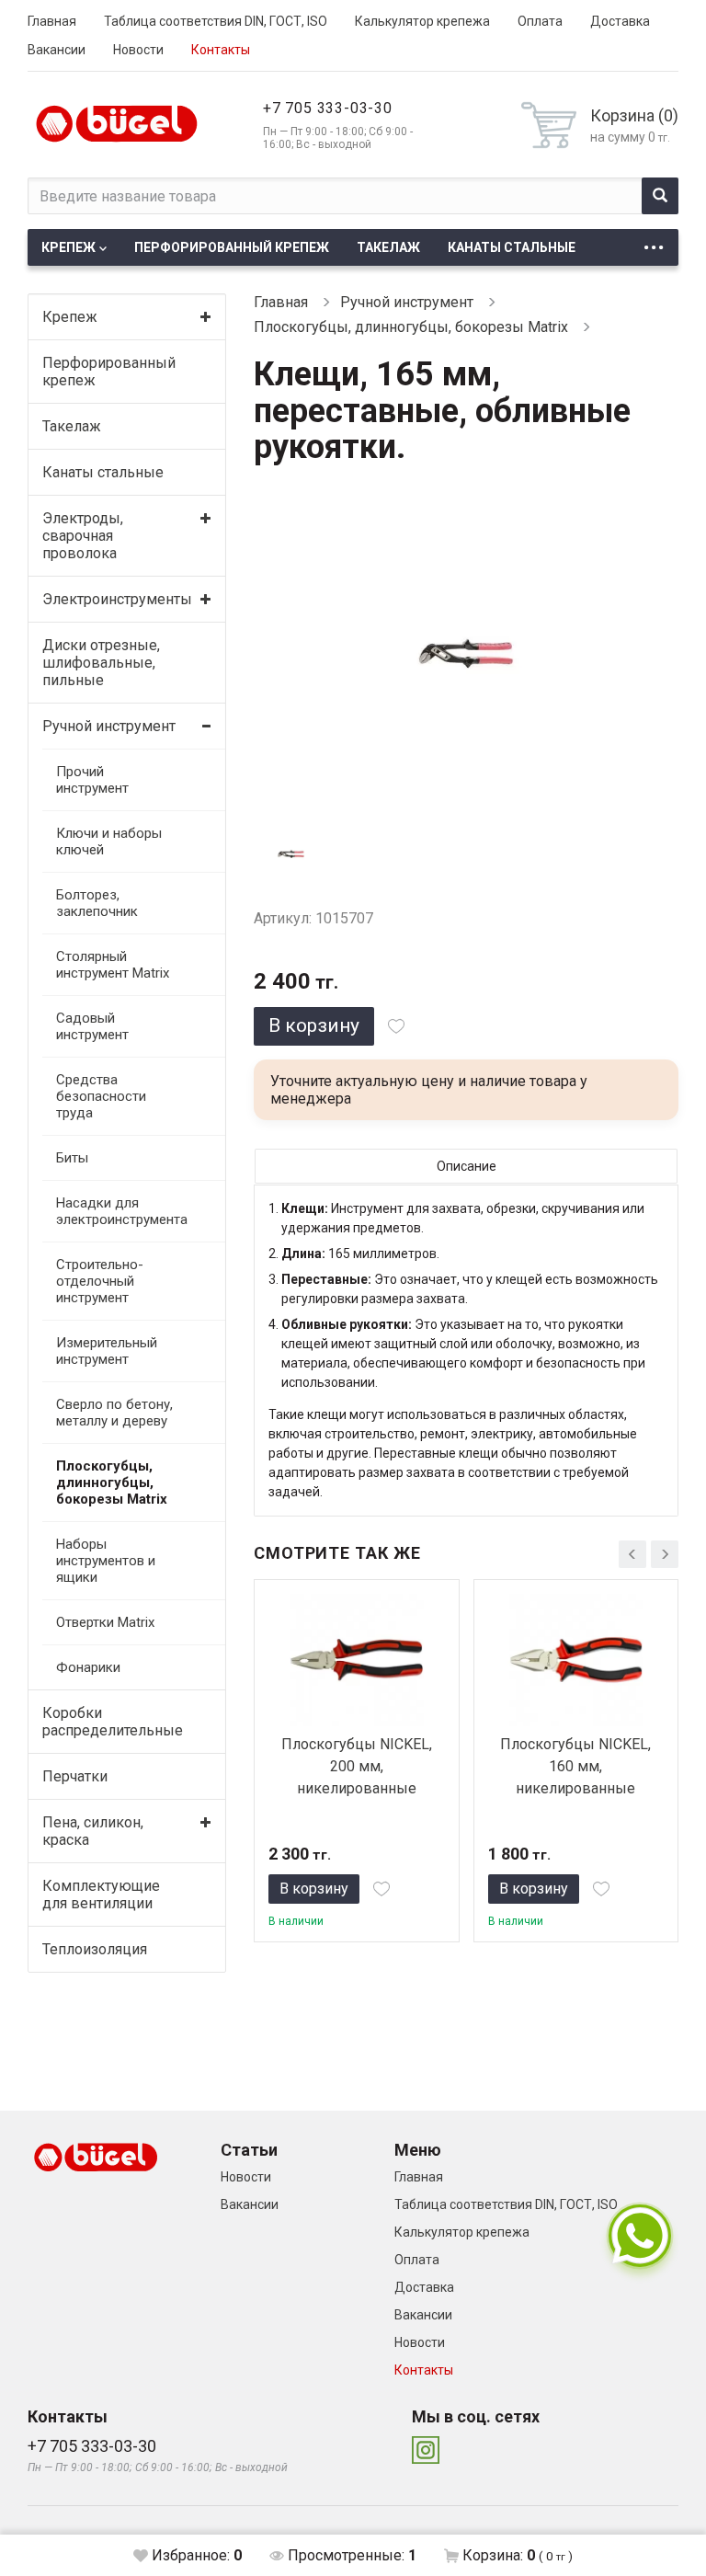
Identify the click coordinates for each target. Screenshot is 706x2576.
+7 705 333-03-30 (328, 108)
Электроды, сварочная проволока (83, 536)
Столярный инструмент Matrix (113, 965)
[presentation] (632, 1554)
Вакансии (57, 50)
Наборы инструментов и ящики (106, 1561)
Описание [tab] (467, 1166)
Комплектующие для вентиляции (101, 1895)
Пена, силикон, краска (93, 1831)
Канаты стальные (512, 247)
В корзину (314, 1025)
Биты (72, 1158)
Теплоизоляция (95, 1949)
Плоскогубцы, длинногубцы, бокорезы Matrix (112, 1483)
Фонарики (88, 1667)
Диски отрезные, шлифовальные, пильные (101, 663)
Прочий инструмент (92, 780)
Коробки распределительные (111, 1722)
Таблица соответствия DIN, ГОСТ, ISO (216, 21)
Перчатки (75, 1776)
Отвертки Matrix (105, 1622)
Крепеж (68, 247)
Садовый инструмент (92, 1026)
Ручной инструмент (109, 726)
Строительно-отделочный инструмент (100, 1281)
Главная (52, 21)
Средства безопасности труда (101, 1096)
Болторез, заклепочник (97, 903)
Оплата (540, 21)
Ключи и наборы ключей (109, 841)
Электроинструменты (111, 599)
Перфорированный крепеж (232, 247)
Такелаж (388, 247)
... (654, 242)
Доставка (620, 21)
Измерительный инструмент (107, 1351)
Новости (138, 50)
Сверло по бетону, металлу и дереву (114, 1413)
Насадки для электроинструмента (118, 1211)
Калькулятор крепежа (422, 21)
